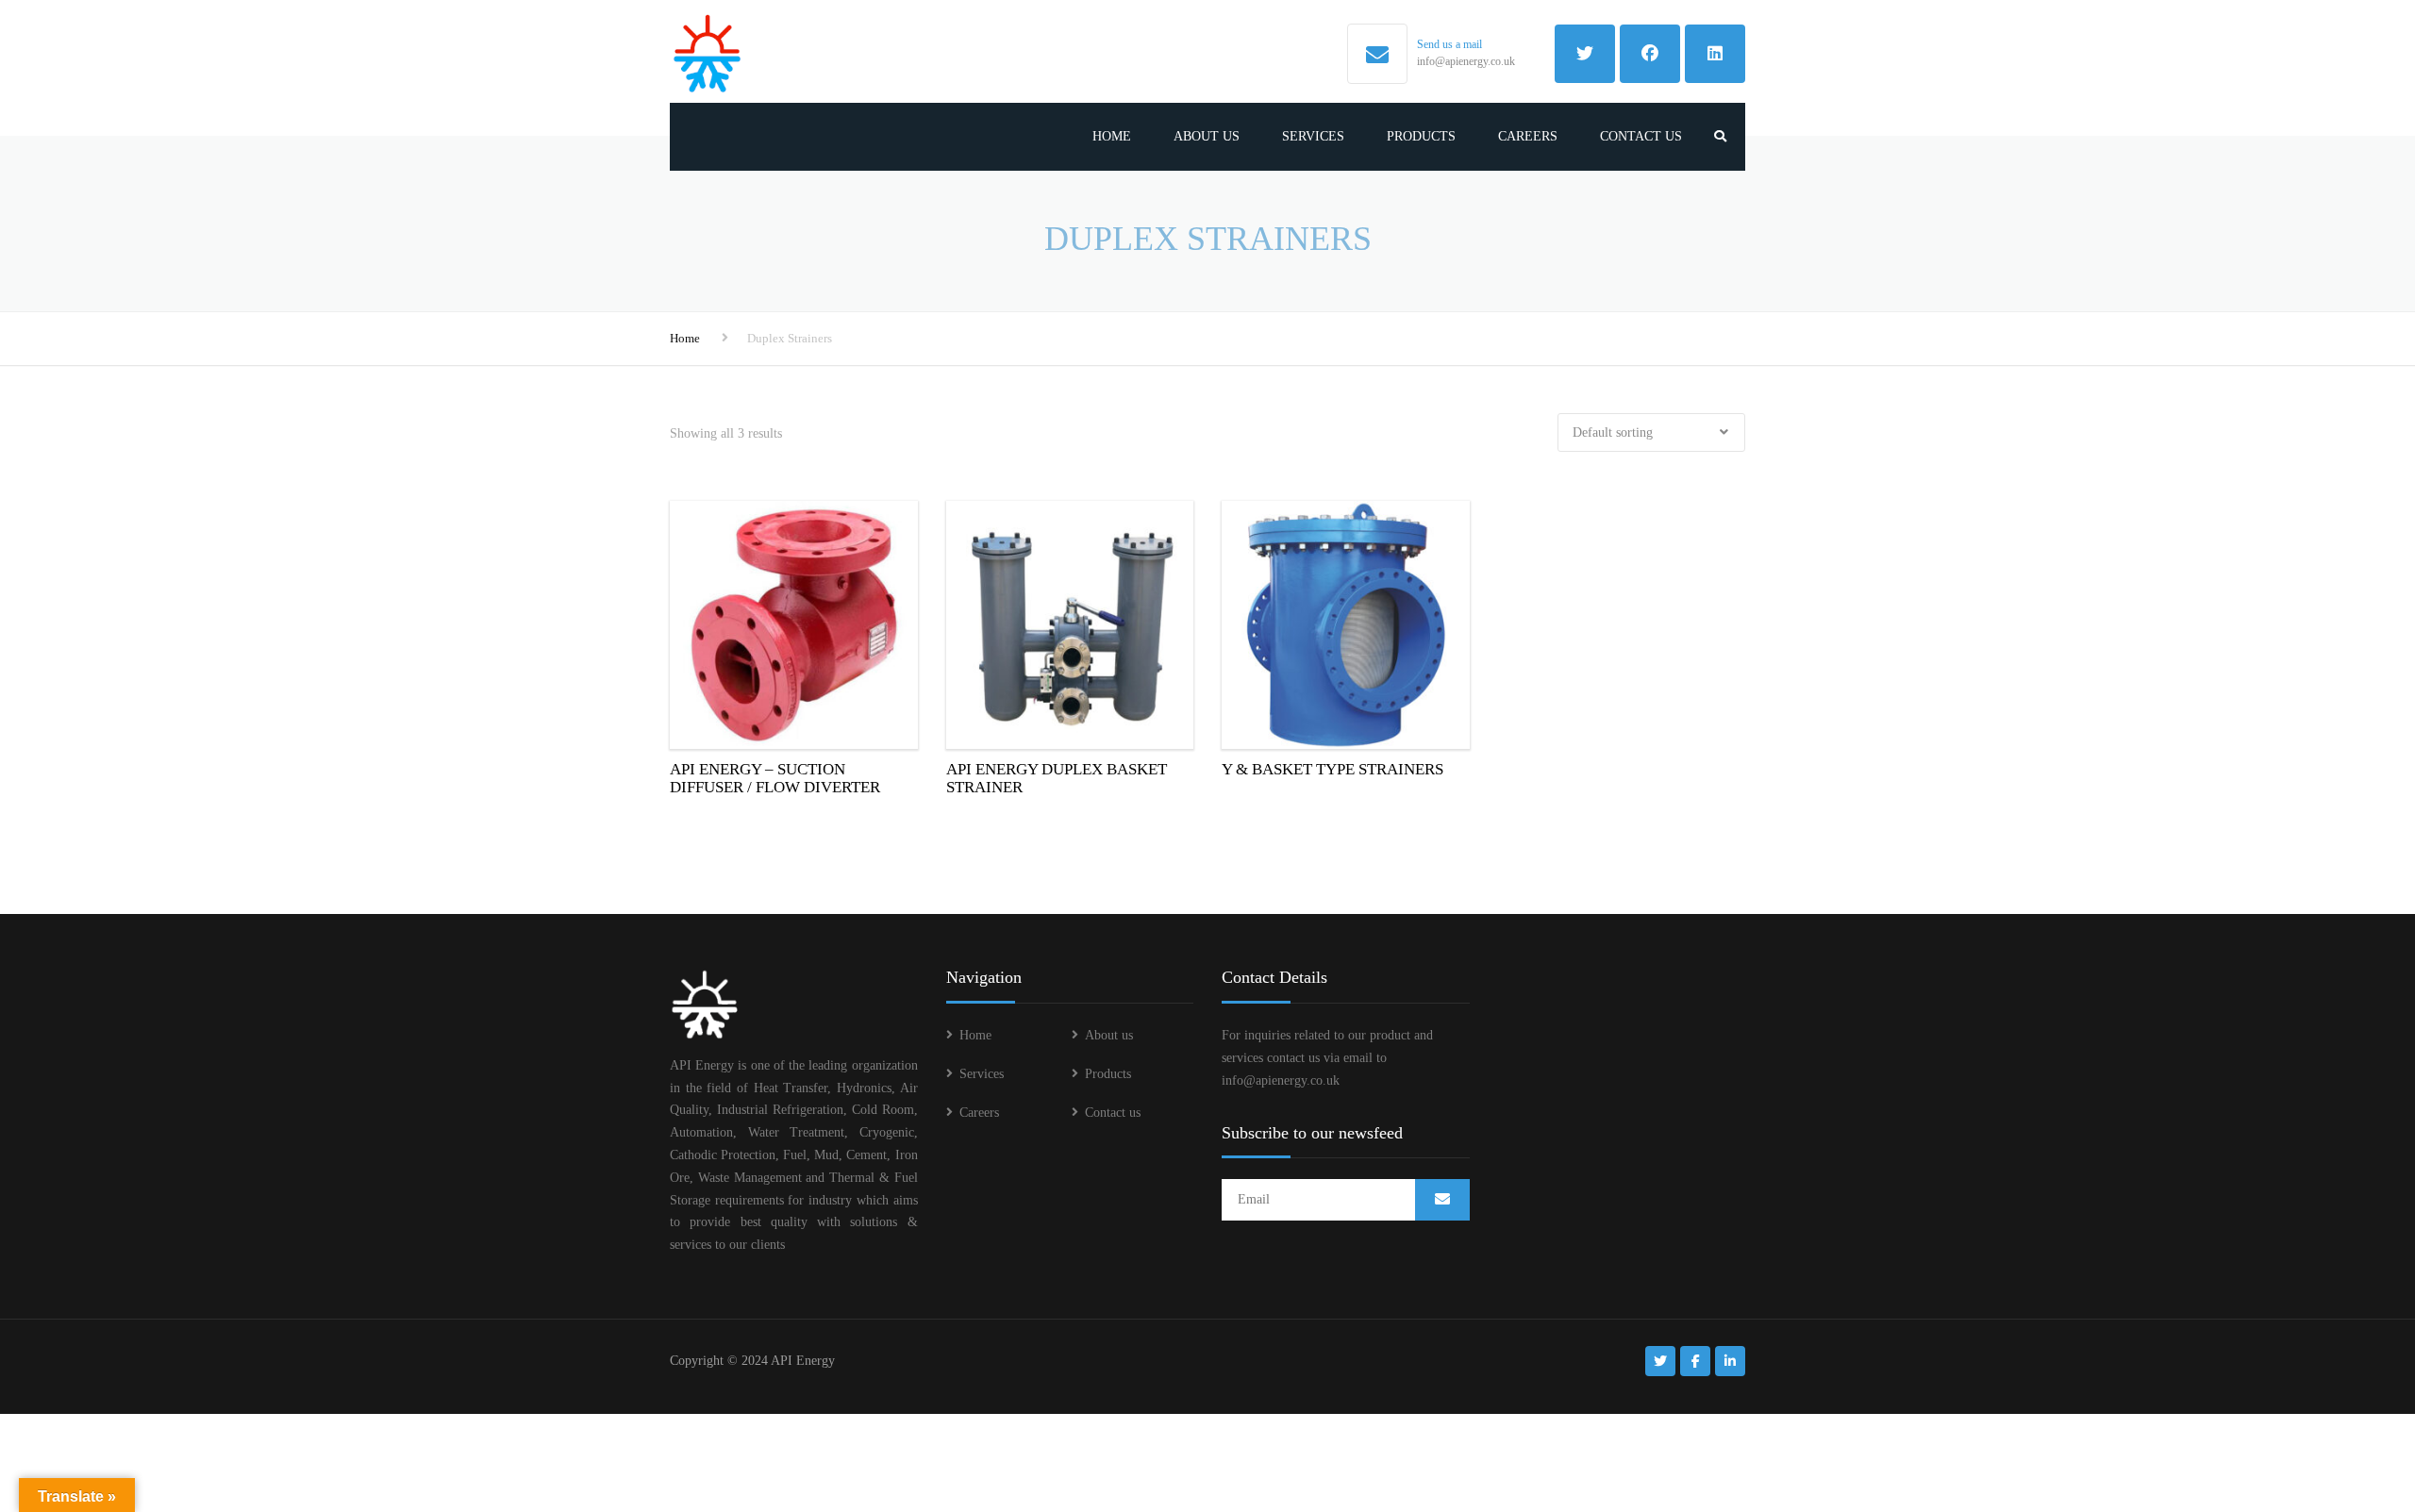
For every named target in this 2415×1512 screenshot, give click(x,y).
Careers (1528, 136)
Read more (794, 622)
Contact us (1641, 136)
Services (1313, 136)
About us (1207, 136)
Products (1421, 136)
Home (1112, 136)
